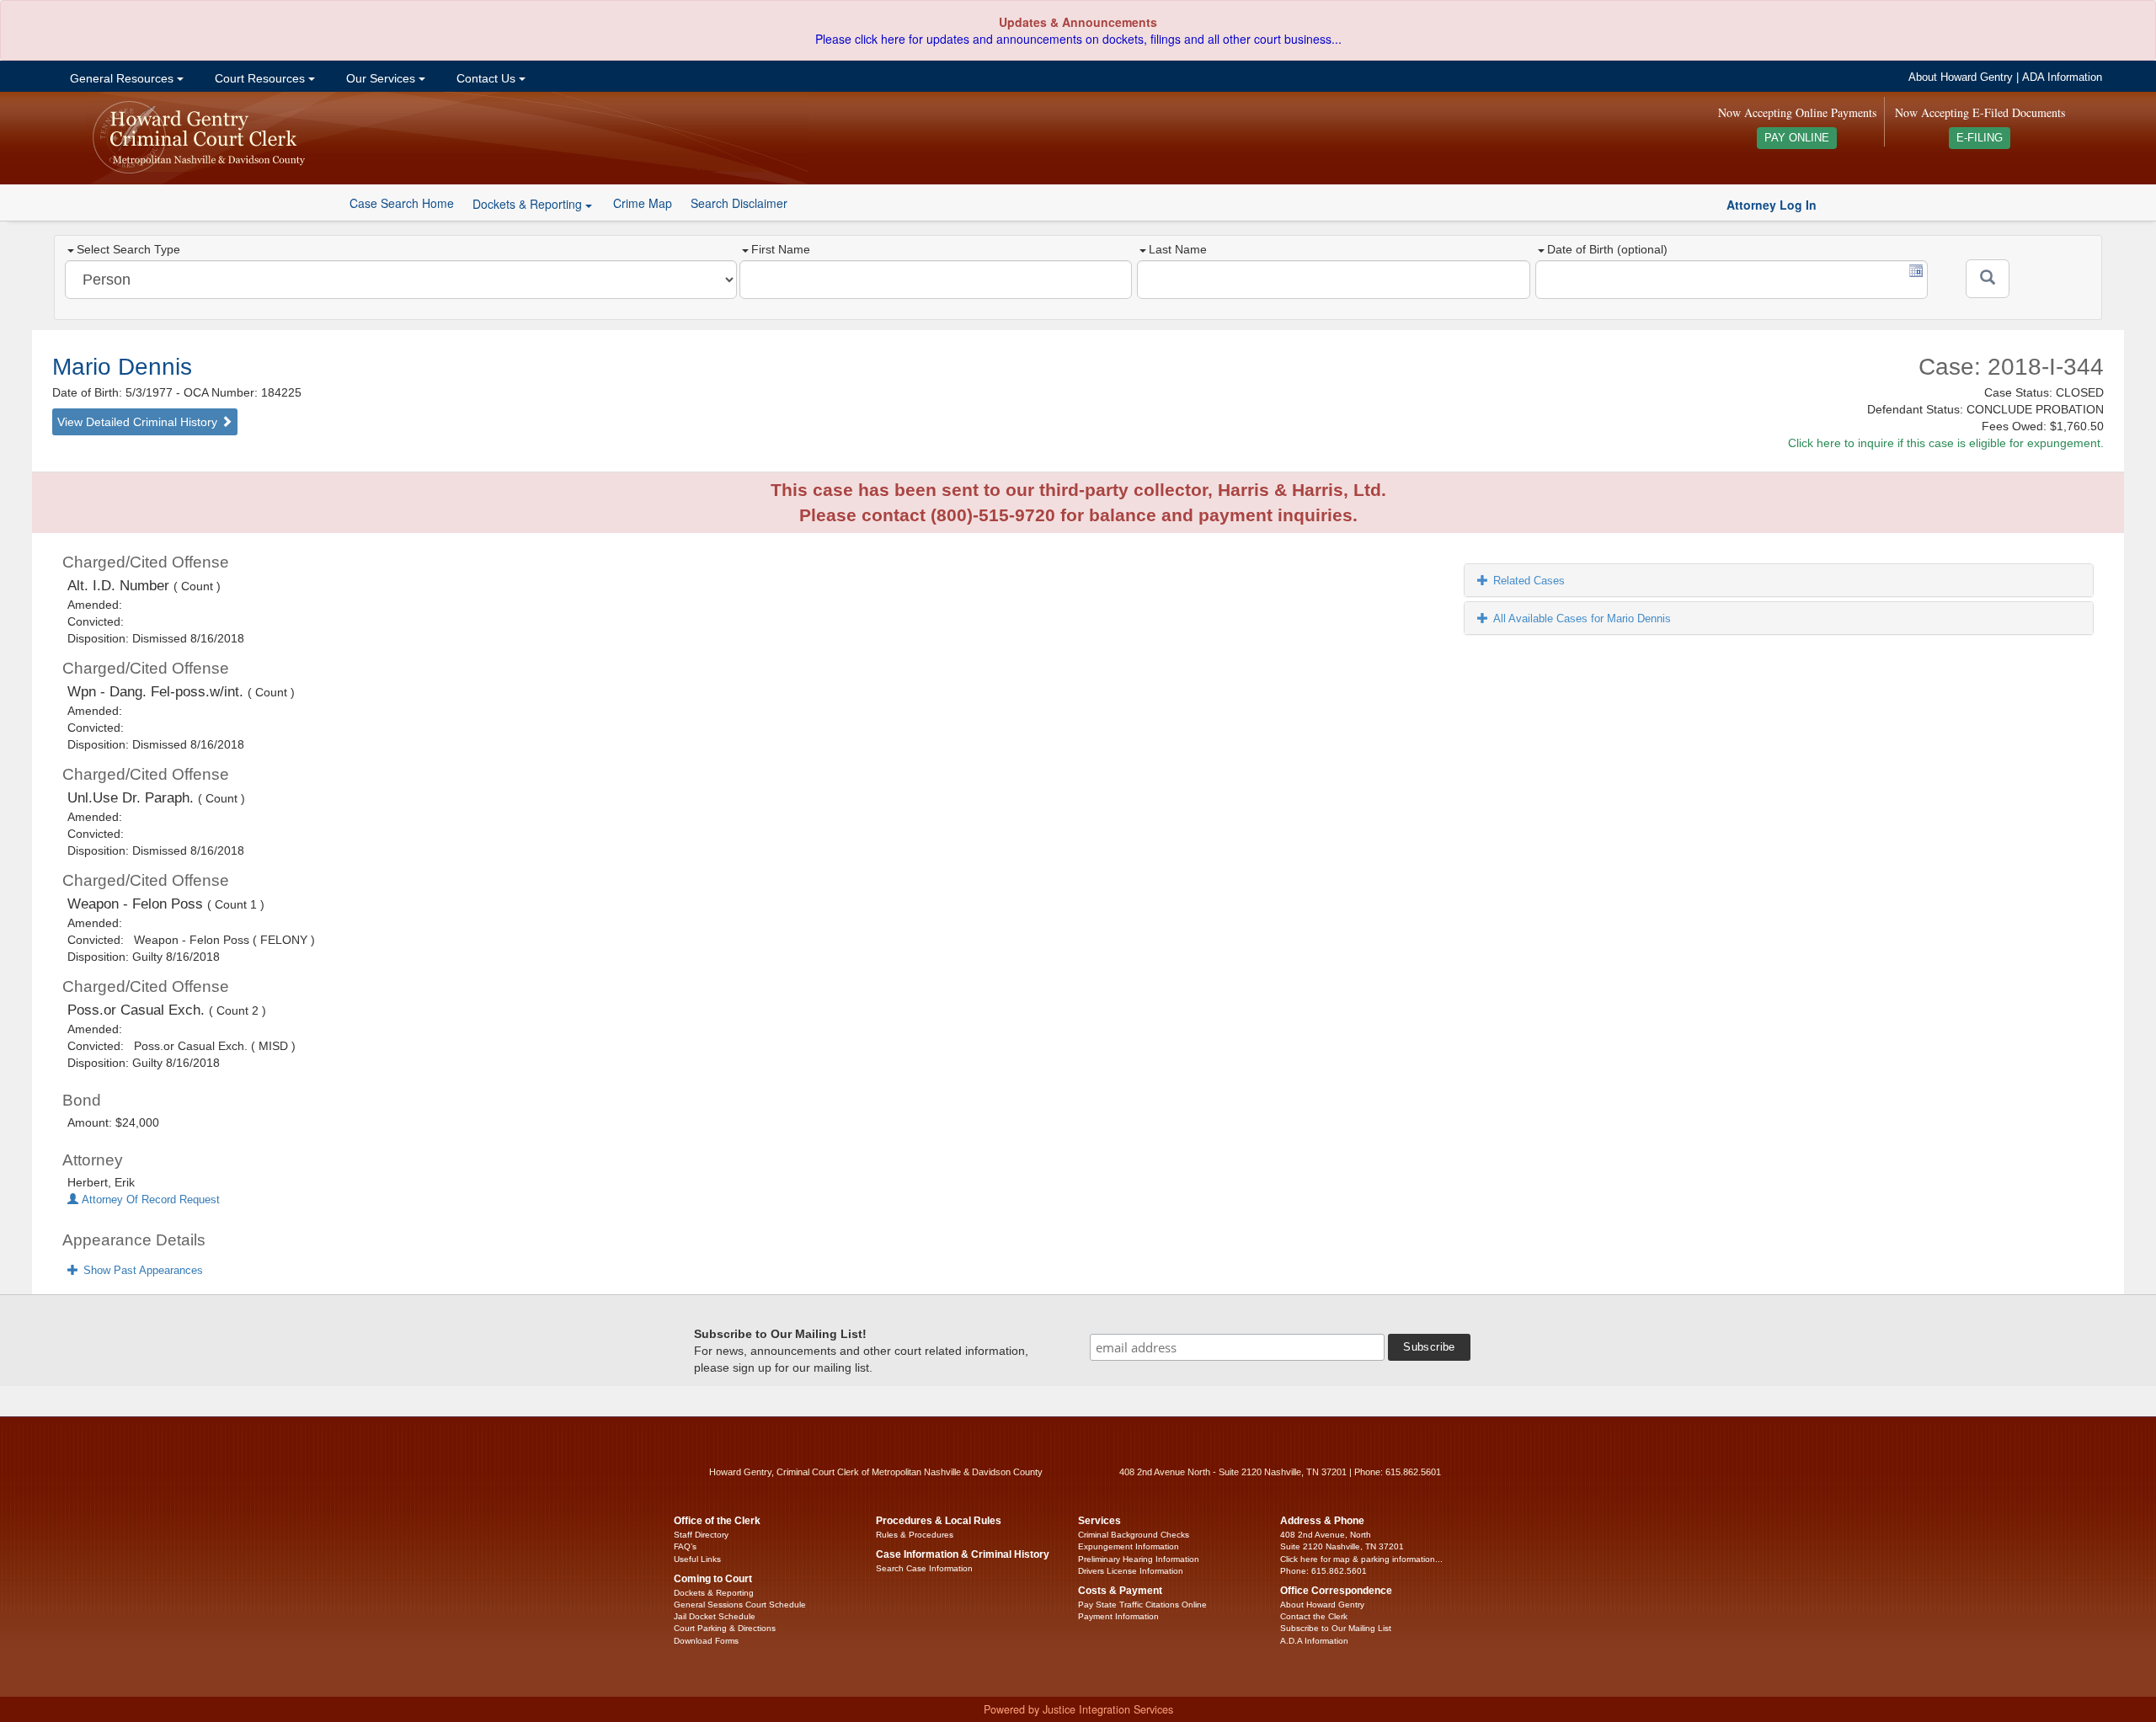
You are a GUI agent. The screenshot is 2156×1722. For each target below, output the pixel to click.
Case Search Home (402, 203)
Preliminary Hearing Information (1139, 1559)
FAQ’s (685, 1546)
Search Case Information (924, 1568)
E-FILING (1980, 138)
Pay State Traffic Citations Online (1142, 1605)
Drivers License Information (1131, 1571)
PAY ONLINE (1797, 138)
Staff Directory (701, 1535)
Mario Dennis (122, 367)
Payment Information (1118, 1616)
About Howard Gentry (1961, 77)
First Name (781, 249)
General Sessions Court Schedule (740, 1605)
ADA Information (2062, 77)
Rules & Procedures (915, 1535)
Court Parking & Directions (725, 1628)
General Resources (122, 78)
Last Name (1178, 249)
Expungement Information (1129, 1546)
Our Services (381, 78)
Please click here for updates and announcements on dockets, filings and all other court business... (1078, 39)
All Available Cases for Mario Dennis (1582, 618)
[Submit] (1988, 279)
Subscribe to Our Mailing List (1336, 1628)
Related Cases (1529, 581)
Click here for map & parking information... (1361, 1559)
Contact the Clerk (1314, 1616)
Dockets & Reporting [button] (529, 204)
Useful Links (697, 1559)
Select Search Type (128, 249)
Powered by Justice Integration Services (1078, 1709)
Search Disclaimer (739, 203)
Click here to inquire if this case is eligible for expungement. (1946, 443)
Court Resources (260, 78)
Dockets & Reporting (714, 1593)
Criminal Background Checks (1134, 1535)
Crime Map (643, 203)
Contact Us (486, 78)
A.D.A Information (1314, 1641)
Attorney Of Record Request (149, 1200)
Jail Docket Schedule (715, 1616)
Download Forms (706, 1641)
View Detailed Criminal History (139, 422)
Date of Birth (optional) (1607, 249)
